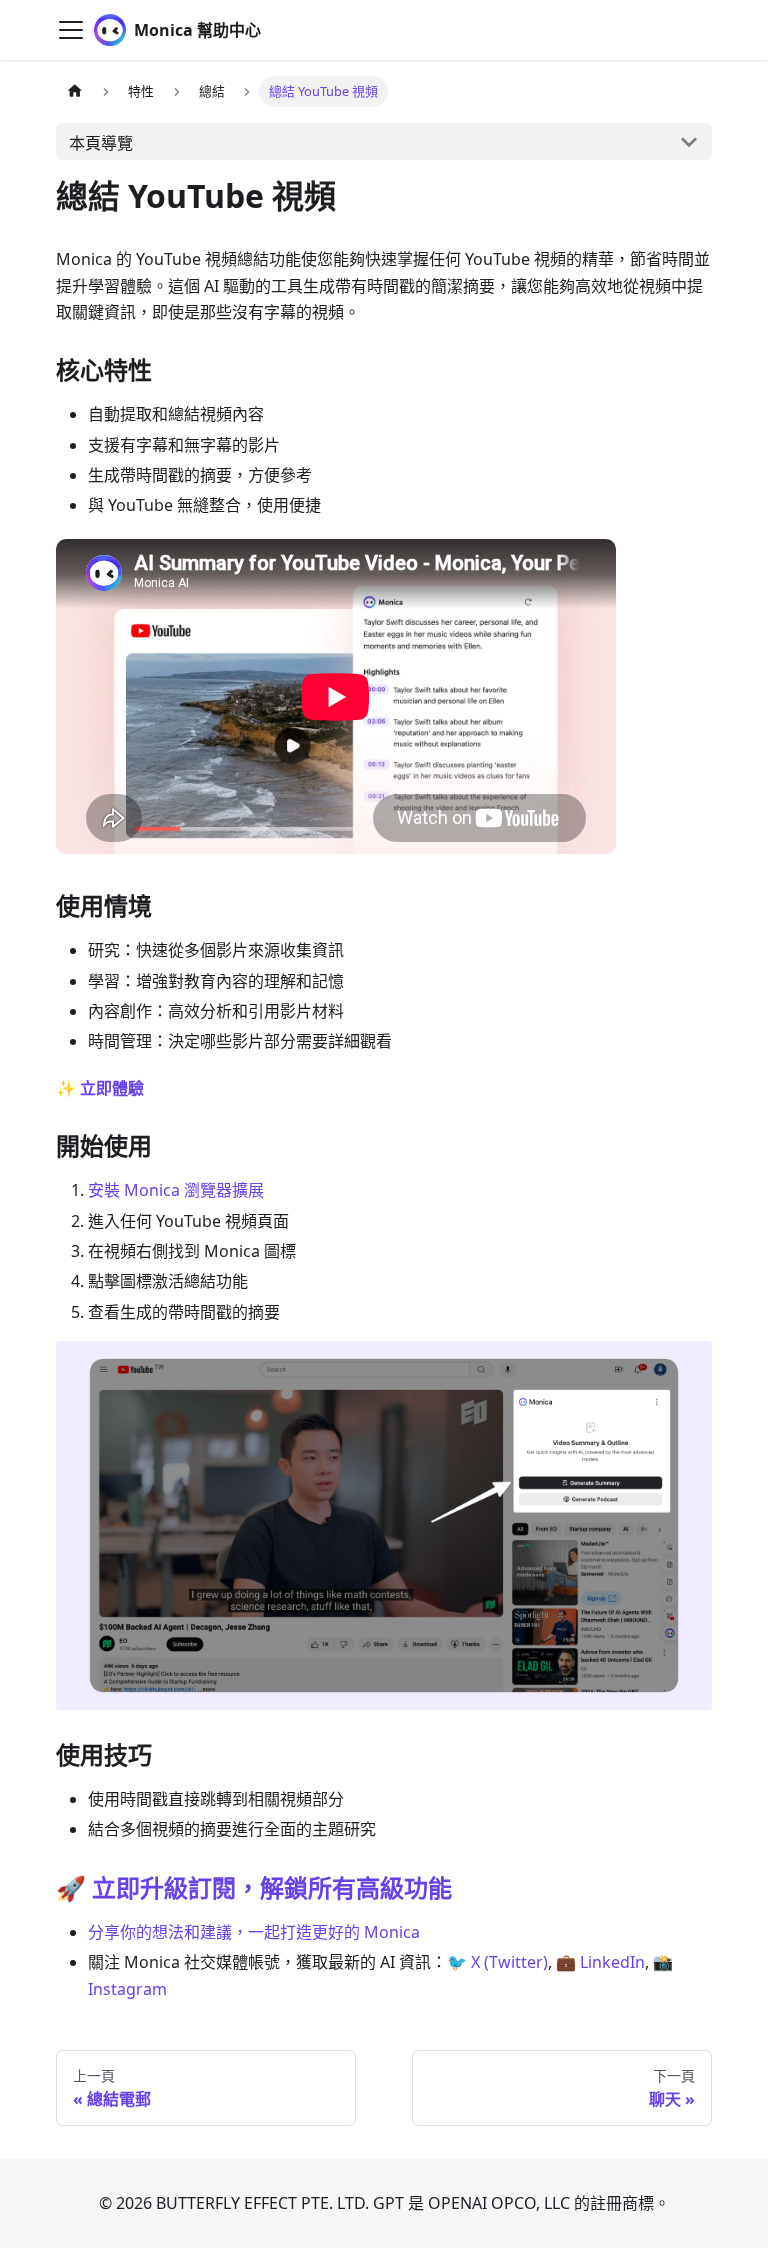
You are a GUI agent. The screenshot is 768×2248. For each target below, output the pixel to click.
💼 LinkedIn (600, 1962)
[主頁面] (75, 91)
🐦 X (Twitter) (497, 1962)
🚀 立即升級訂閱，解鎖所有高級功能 (254, 1887)
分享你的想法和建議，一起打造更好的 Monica (254, 1932)
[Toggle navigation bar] (71, 30)
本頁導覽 (101, 143)
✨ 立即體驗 (100, 1088)
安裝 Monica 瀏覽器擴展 (176, 1190)
